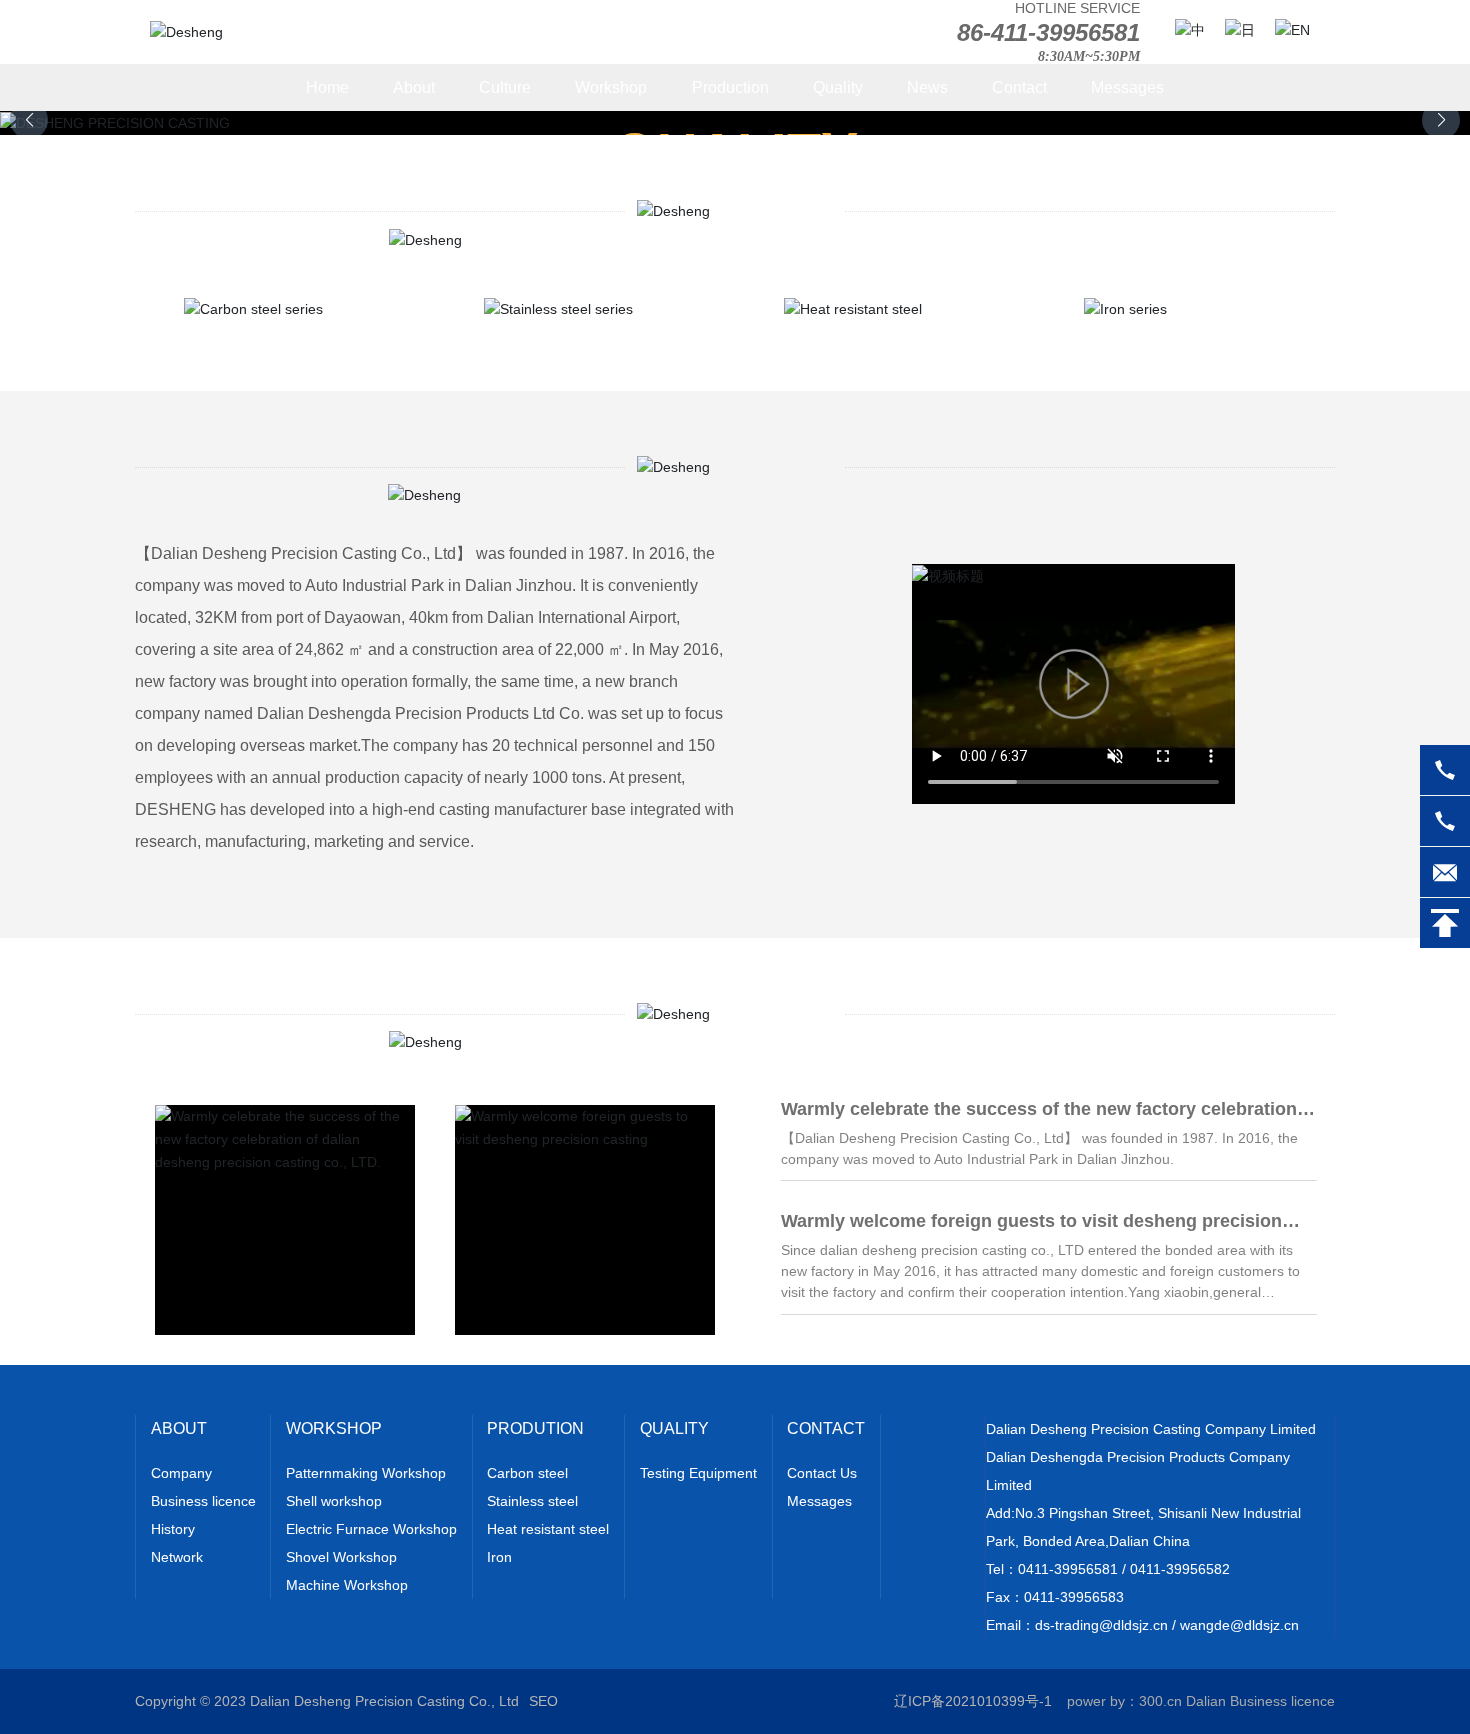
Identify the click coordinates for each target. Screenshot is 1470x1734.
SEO (543, 1701)
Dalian (1206, 1701)
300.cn (1160, 1701)
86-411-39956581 (1048, 32)
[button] (1441, 120)
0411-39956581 (1068, 1569)
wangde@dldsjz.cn (1239, 1625)
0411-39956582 (1180, 1569)
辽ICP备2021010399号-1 (973, 1701)
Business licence (1282, 1701)
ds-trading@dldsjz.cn (1101, 1625)
